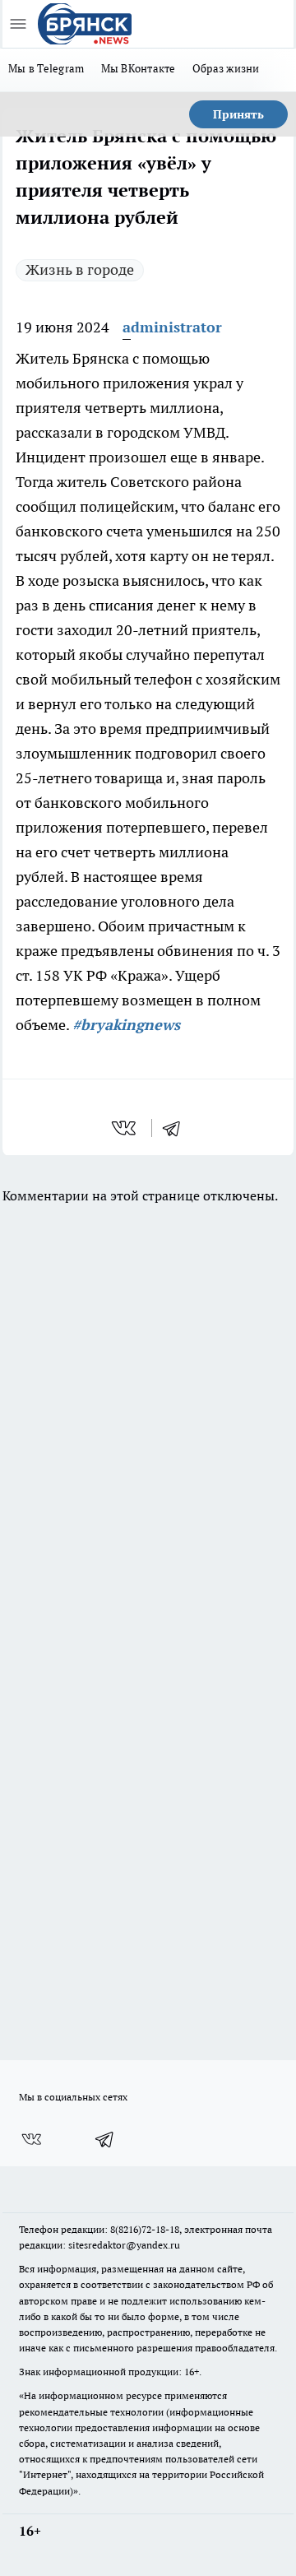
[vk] (125, 1128)
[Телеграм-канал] (105, 2139)
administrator (172, 327)
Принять (238, 114)
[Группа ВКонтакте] (31, 2139)
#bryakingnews (126, 1025)
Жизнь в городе (80, 269)
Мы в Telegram (46, 68)
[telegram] (177, 1128)
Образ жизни (226, 68)
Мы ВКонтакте (139, 68)
